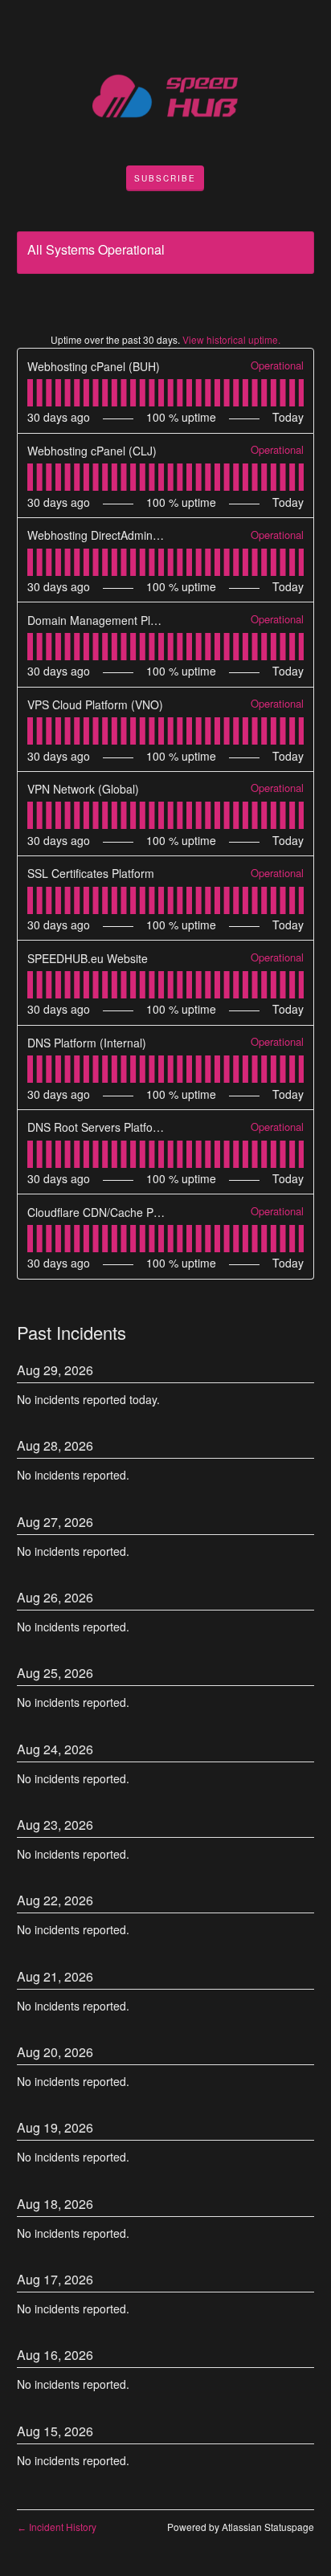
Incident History (57, 2527)
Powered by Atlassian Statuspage (241, 2527)
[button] (165, 178)
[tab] (30, 393)
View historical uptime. (231, 339)
